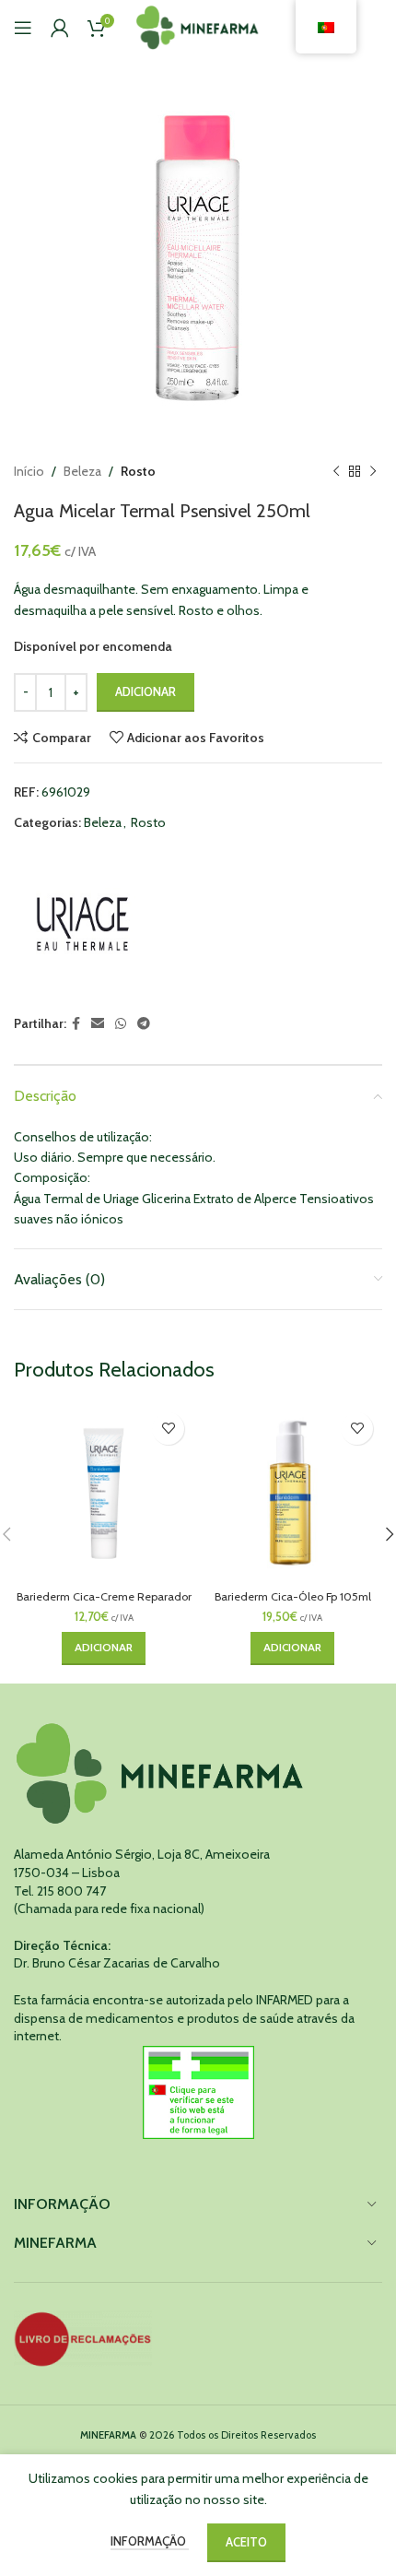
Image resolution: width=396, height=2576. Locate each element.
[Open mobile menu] (23, 28)
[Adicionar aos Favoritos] (168, 1429)
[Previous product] (336, 471)
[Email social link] (98, 1024)
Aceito (246, 2542)
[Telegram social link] (144, 1024)
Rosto (138, 471)
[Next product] (373, 471)
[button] (104, 1648)
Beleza (82, 471)
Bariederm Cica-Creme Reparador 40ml (104, 1603)
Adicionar (146, 691)
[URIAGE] (83, 924)
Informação (150, 2541)
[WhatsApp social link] (121, 1024)
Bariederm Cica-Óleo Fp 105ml (293, 1596)
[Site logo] (198, 26)
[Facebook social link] (76, 1024)
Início (29, 471)
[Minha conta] (60, 28)
